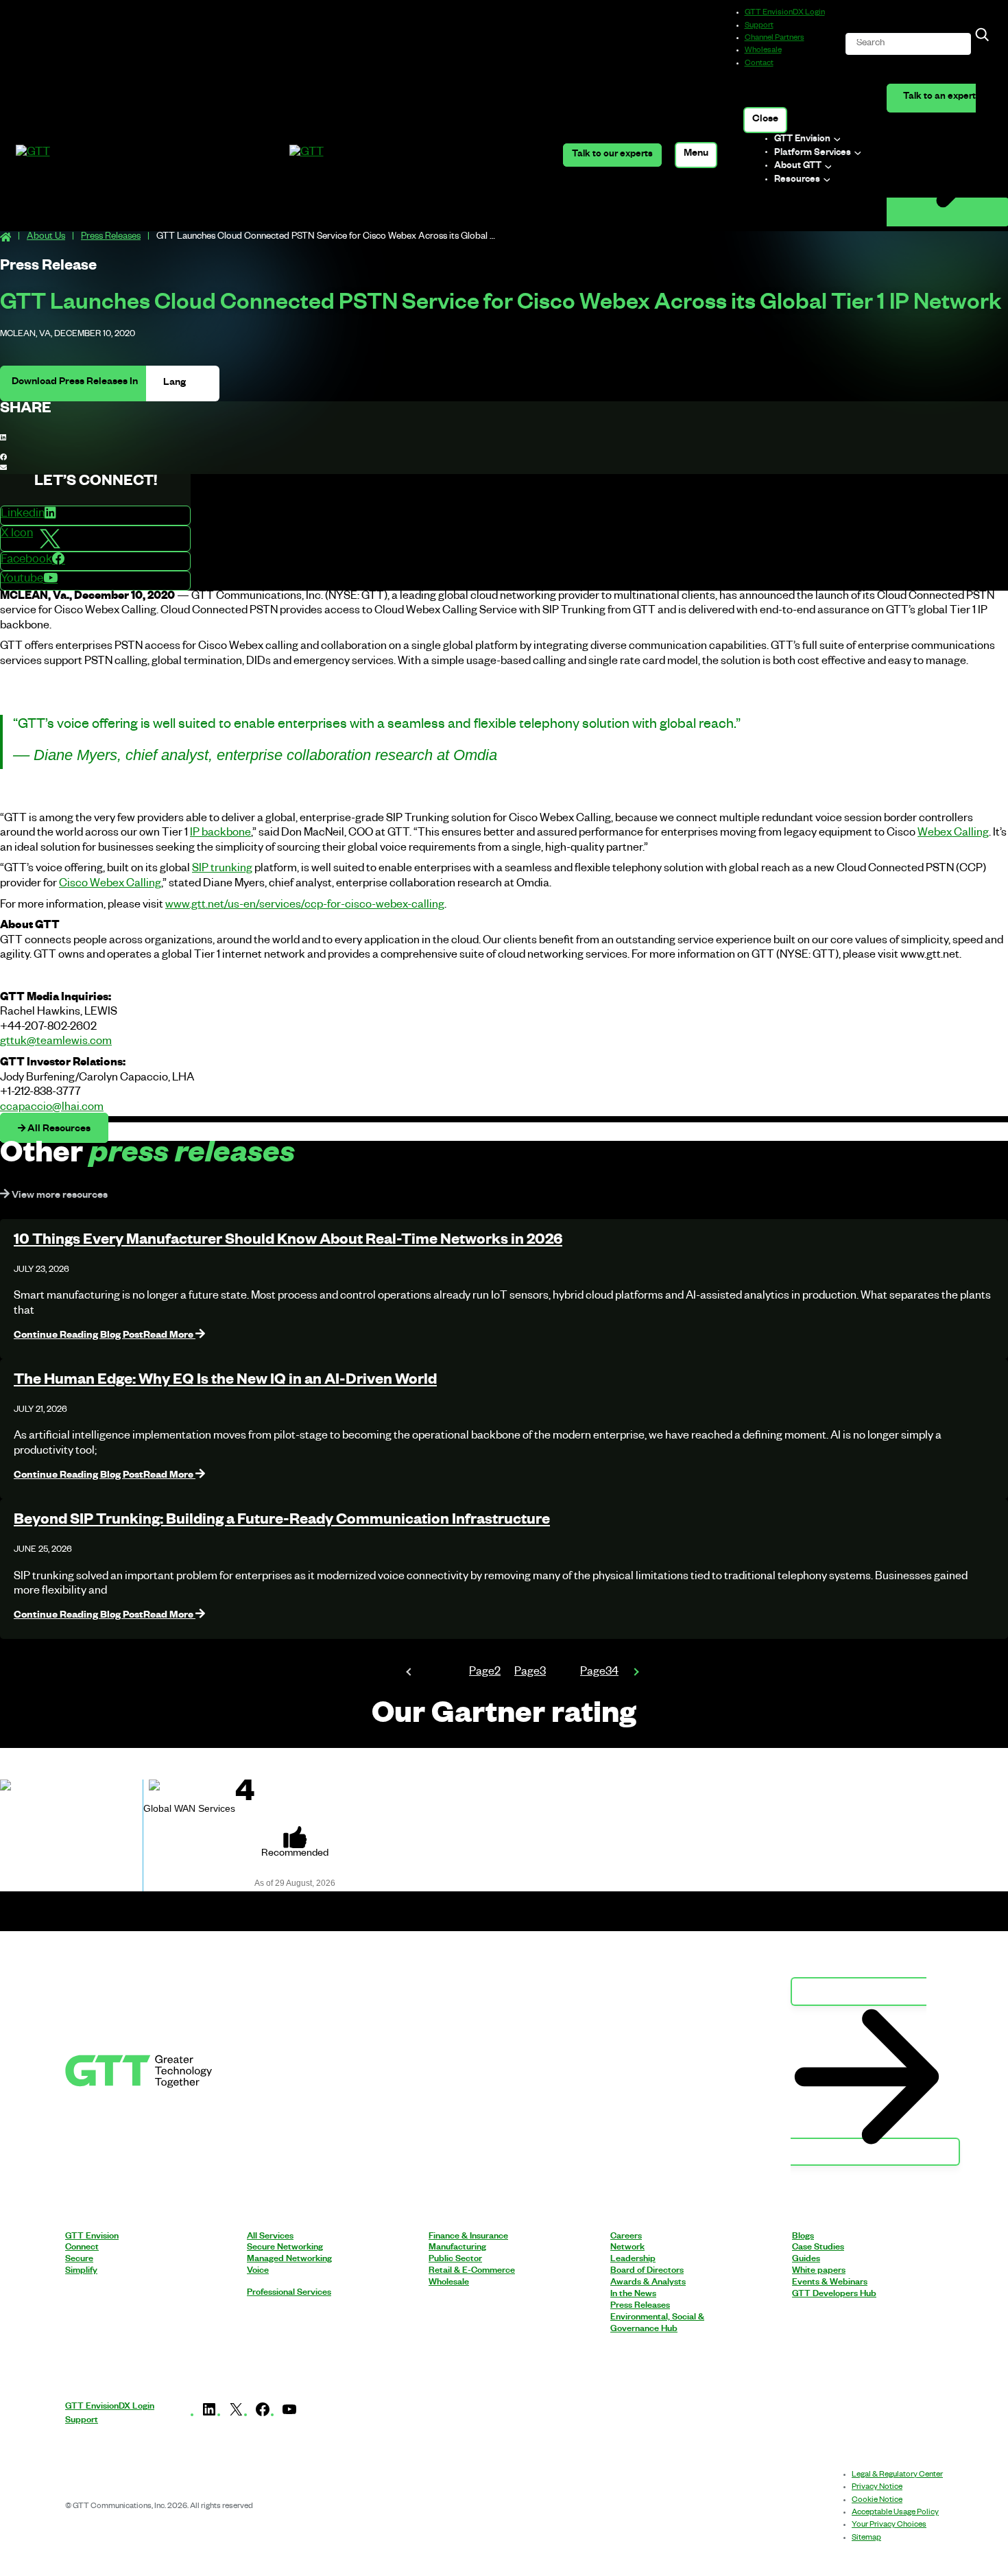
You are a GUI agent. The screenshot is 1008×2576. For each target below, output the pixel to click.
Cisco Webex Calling (110, 885)
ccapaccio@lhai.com (52, 1109)
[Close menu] (766, 120)
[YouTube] (289, 2416)
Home (5, 238)
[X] (236, 2416)
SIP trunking (222, 870)
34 (599, 1673)
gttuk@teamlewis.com (56, 1043)
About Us (46, 238)
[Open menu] (696, 155)
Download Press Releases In (75, 383)
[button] (504, 439)
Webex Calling (953, 834)
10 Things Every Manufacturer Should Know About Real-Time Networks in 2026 (288, 1242)
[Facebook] (263, 2416)
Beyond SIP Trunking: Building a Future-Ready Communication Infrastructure (282, 1522)
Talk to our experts (612, 155)
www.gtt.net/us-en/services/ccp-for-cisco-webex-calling (305, 906)
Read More (105, 1336)
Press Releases (111, 238)
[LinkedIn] (209, 2416)
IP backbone (220, 834)
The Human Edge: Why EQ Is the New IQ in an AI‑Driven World (225, 1382)
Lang (176, 383)
